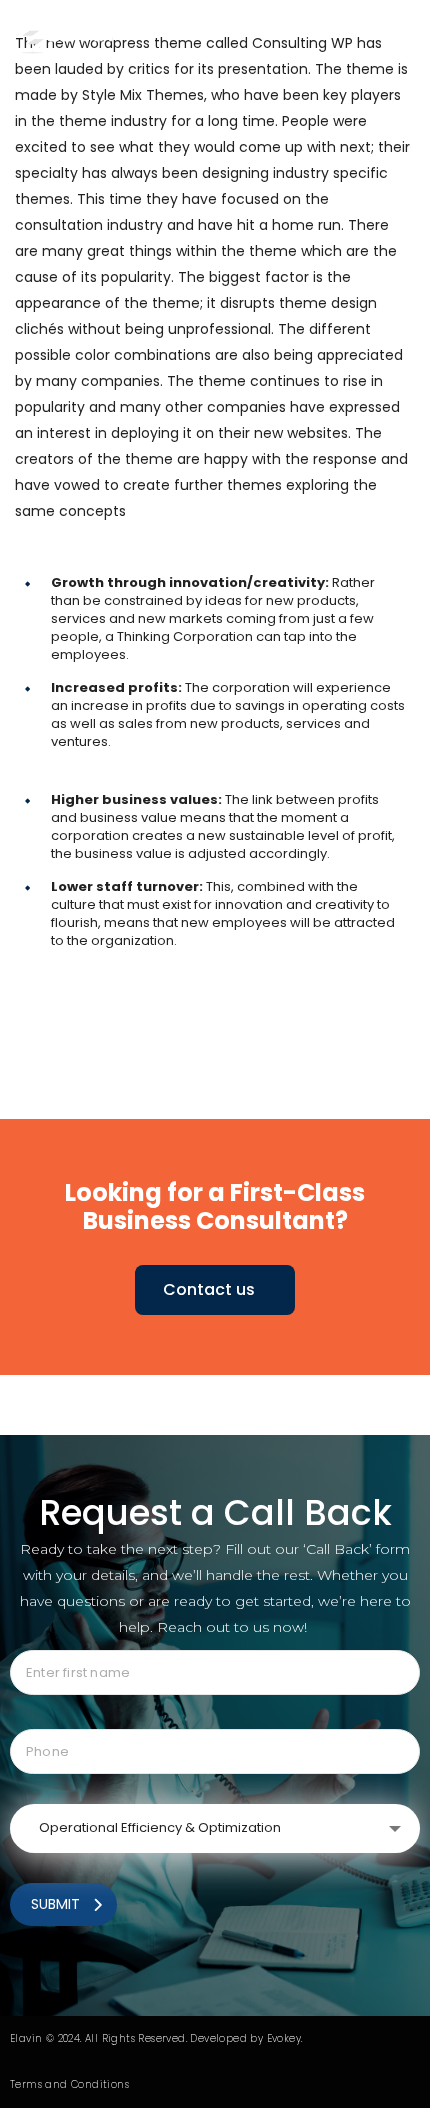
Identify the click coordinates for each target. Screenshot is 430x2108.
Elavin (26, 2038)
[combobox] (215, 1828)
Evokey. (285, 2038)
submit (55, 1904)
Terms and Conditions (69, 2084)
